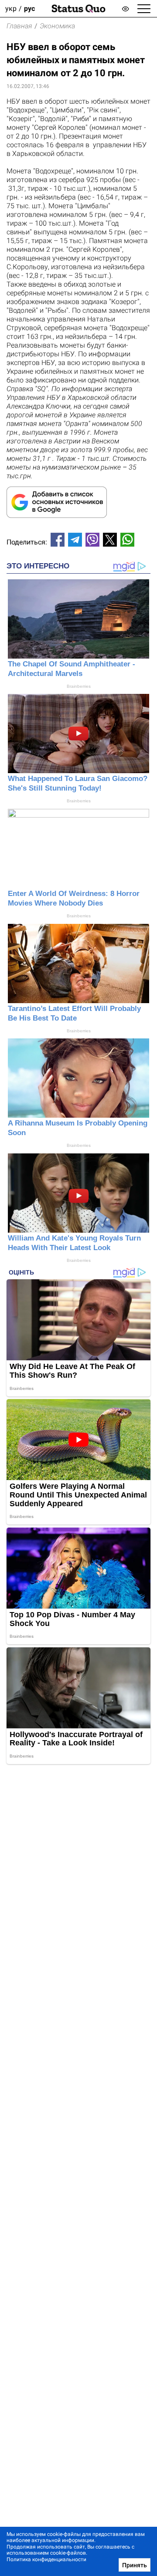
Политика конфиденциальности (46, 2559)
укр (11, 8)
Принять (135, 2565)
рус (29, 8)
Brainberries (79, 686)
